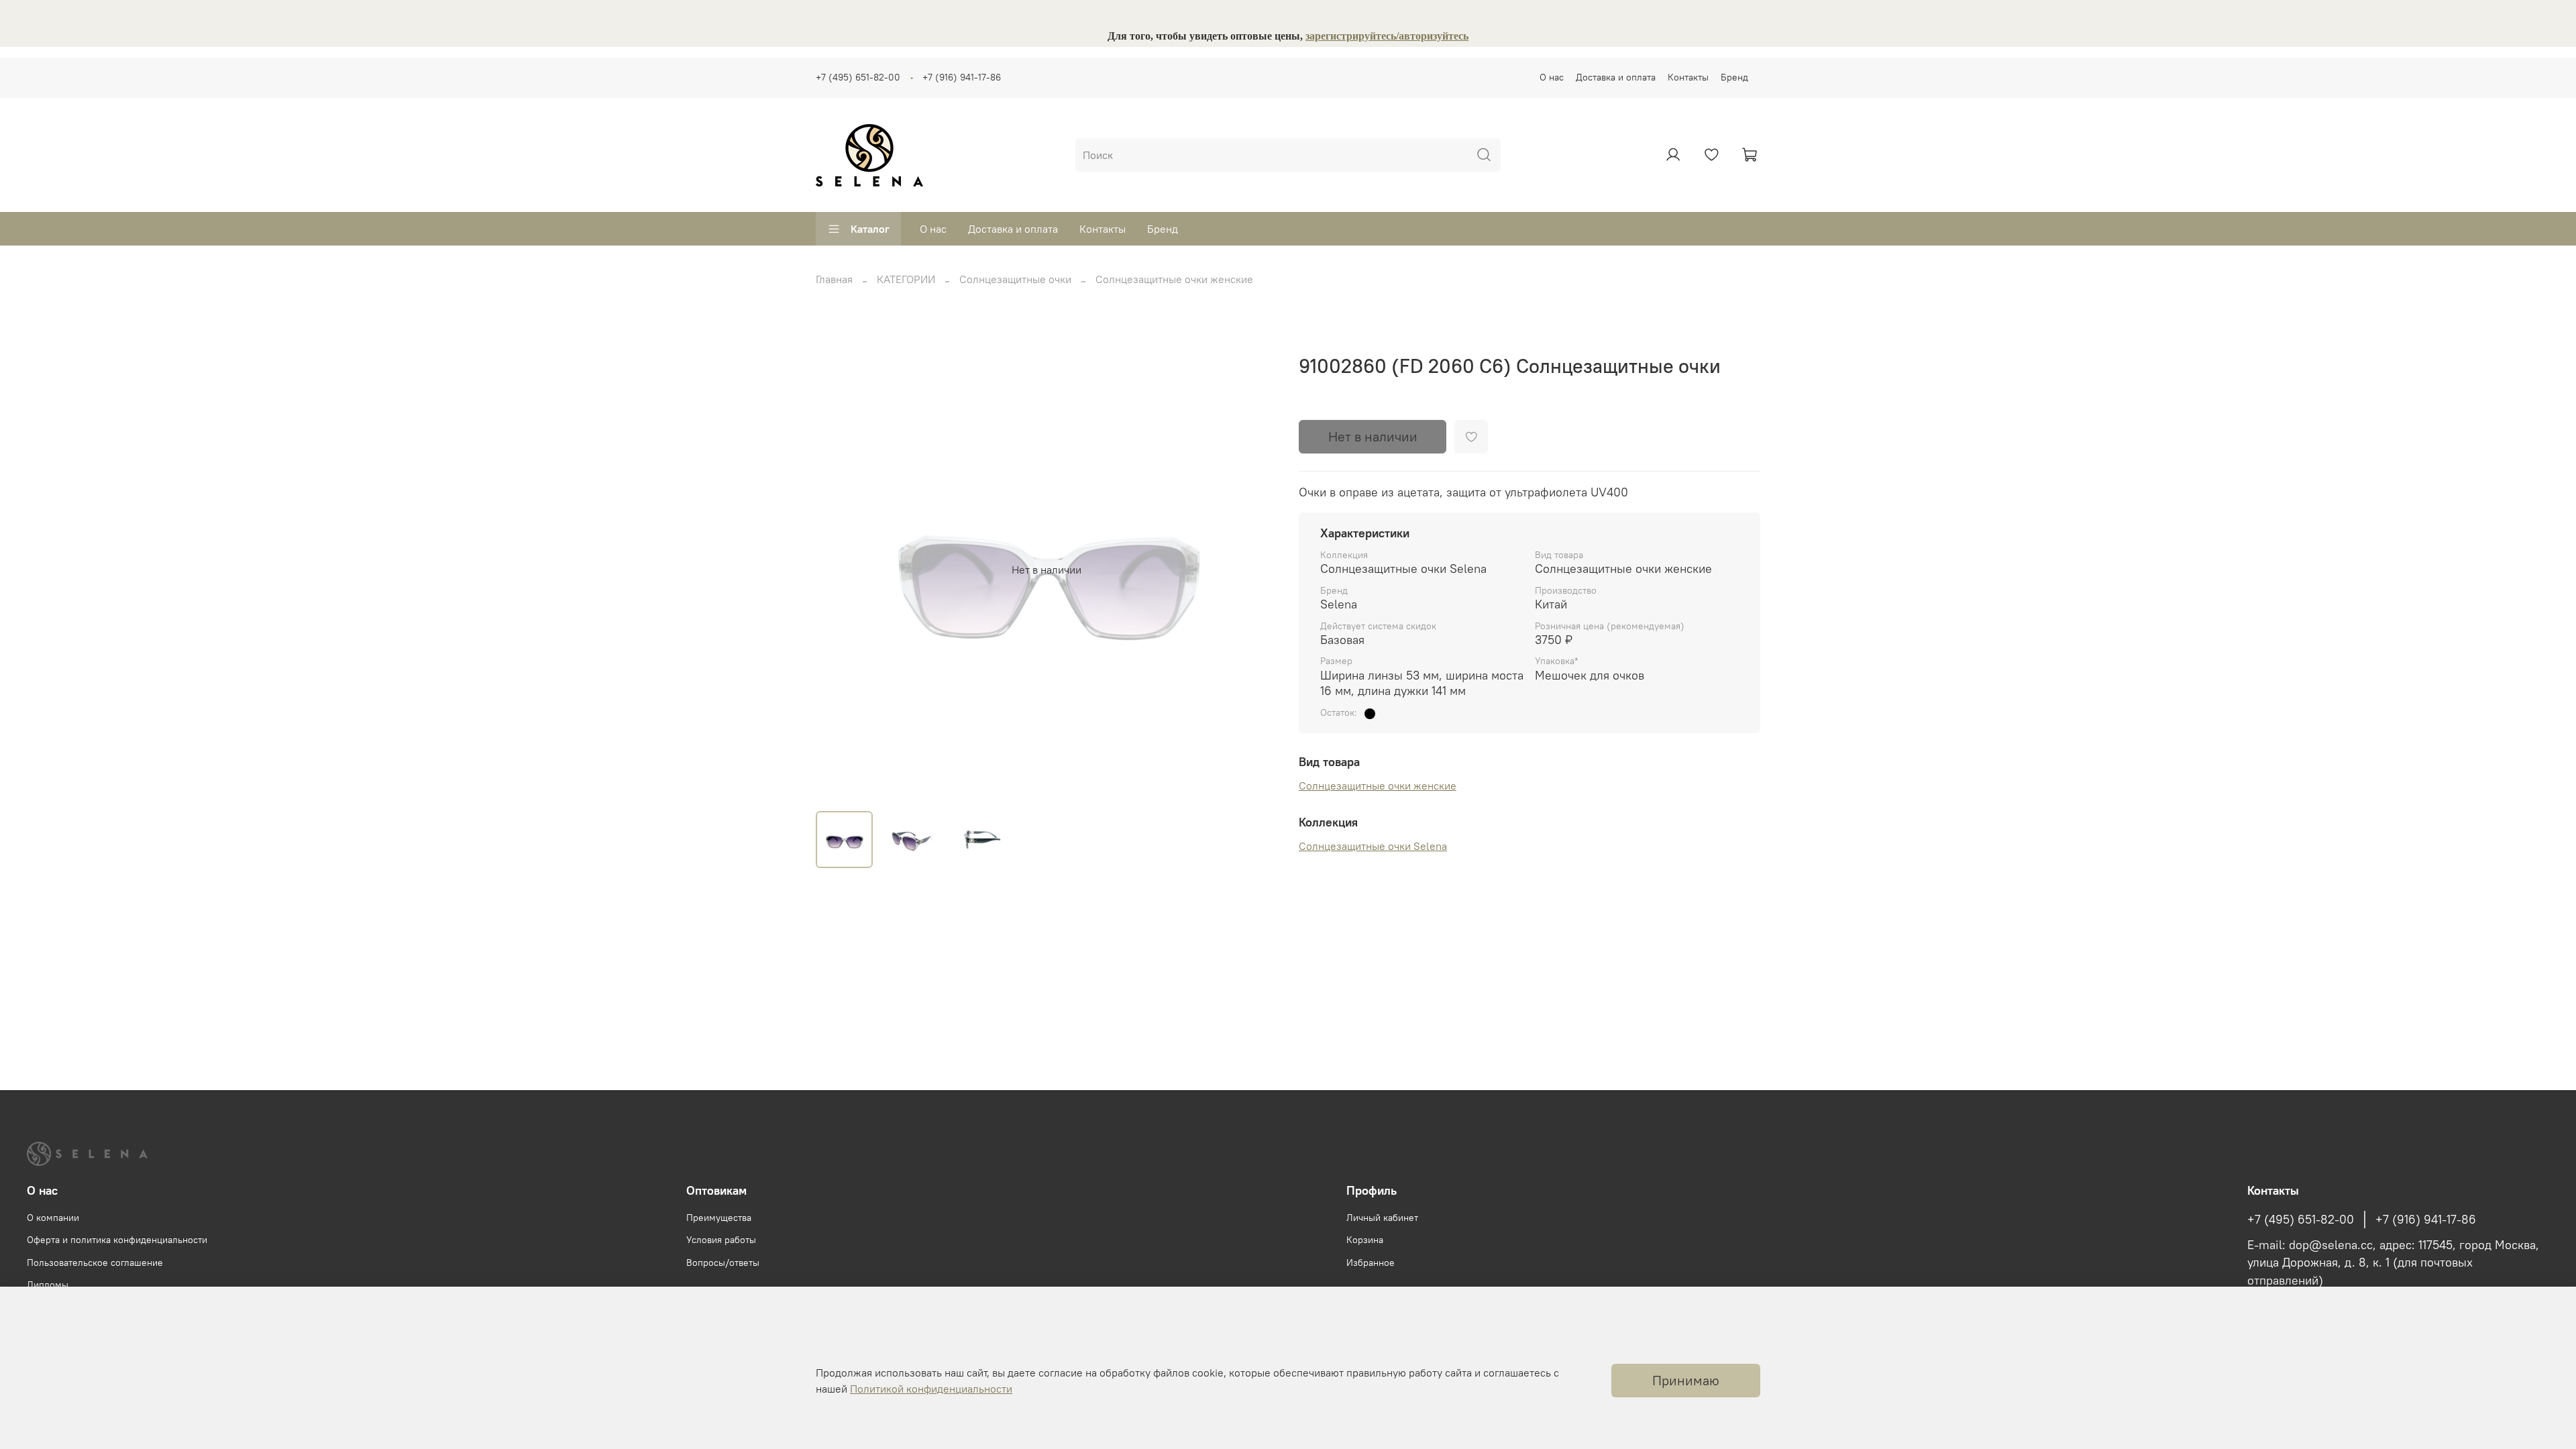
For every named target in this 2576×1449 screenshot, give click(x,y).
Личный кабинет (1382, 1218)
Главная (834, 279)
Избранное (1371, 1263)
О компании (53, 1218)
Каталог (870, 229)
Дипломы (48, 1285)
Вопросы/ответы (723, 1263)
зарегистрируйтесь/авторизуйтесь (1387, 36)
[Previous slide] (837, 570)
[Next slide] (1256, 570)
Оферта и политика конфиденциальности (117, 1240)
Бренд (1734, 77)
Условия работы (721, 1240)
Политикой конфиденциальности (931, 1389)
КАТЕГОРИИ (906, 279)
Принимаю (1686, 1380)
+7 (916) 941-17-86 (962, 77)
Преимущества (719, 1218)
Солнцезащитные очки (1015, 279)
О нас (1552, 77)
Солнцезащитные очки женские (1174, 279)
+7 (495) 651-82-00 (858, 77)
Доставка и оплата (1616, 77)
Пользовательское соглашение (95, 1263)
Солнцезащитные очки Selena (1373, 846)
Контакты (1688, 77)
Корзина (1365, 1240)
